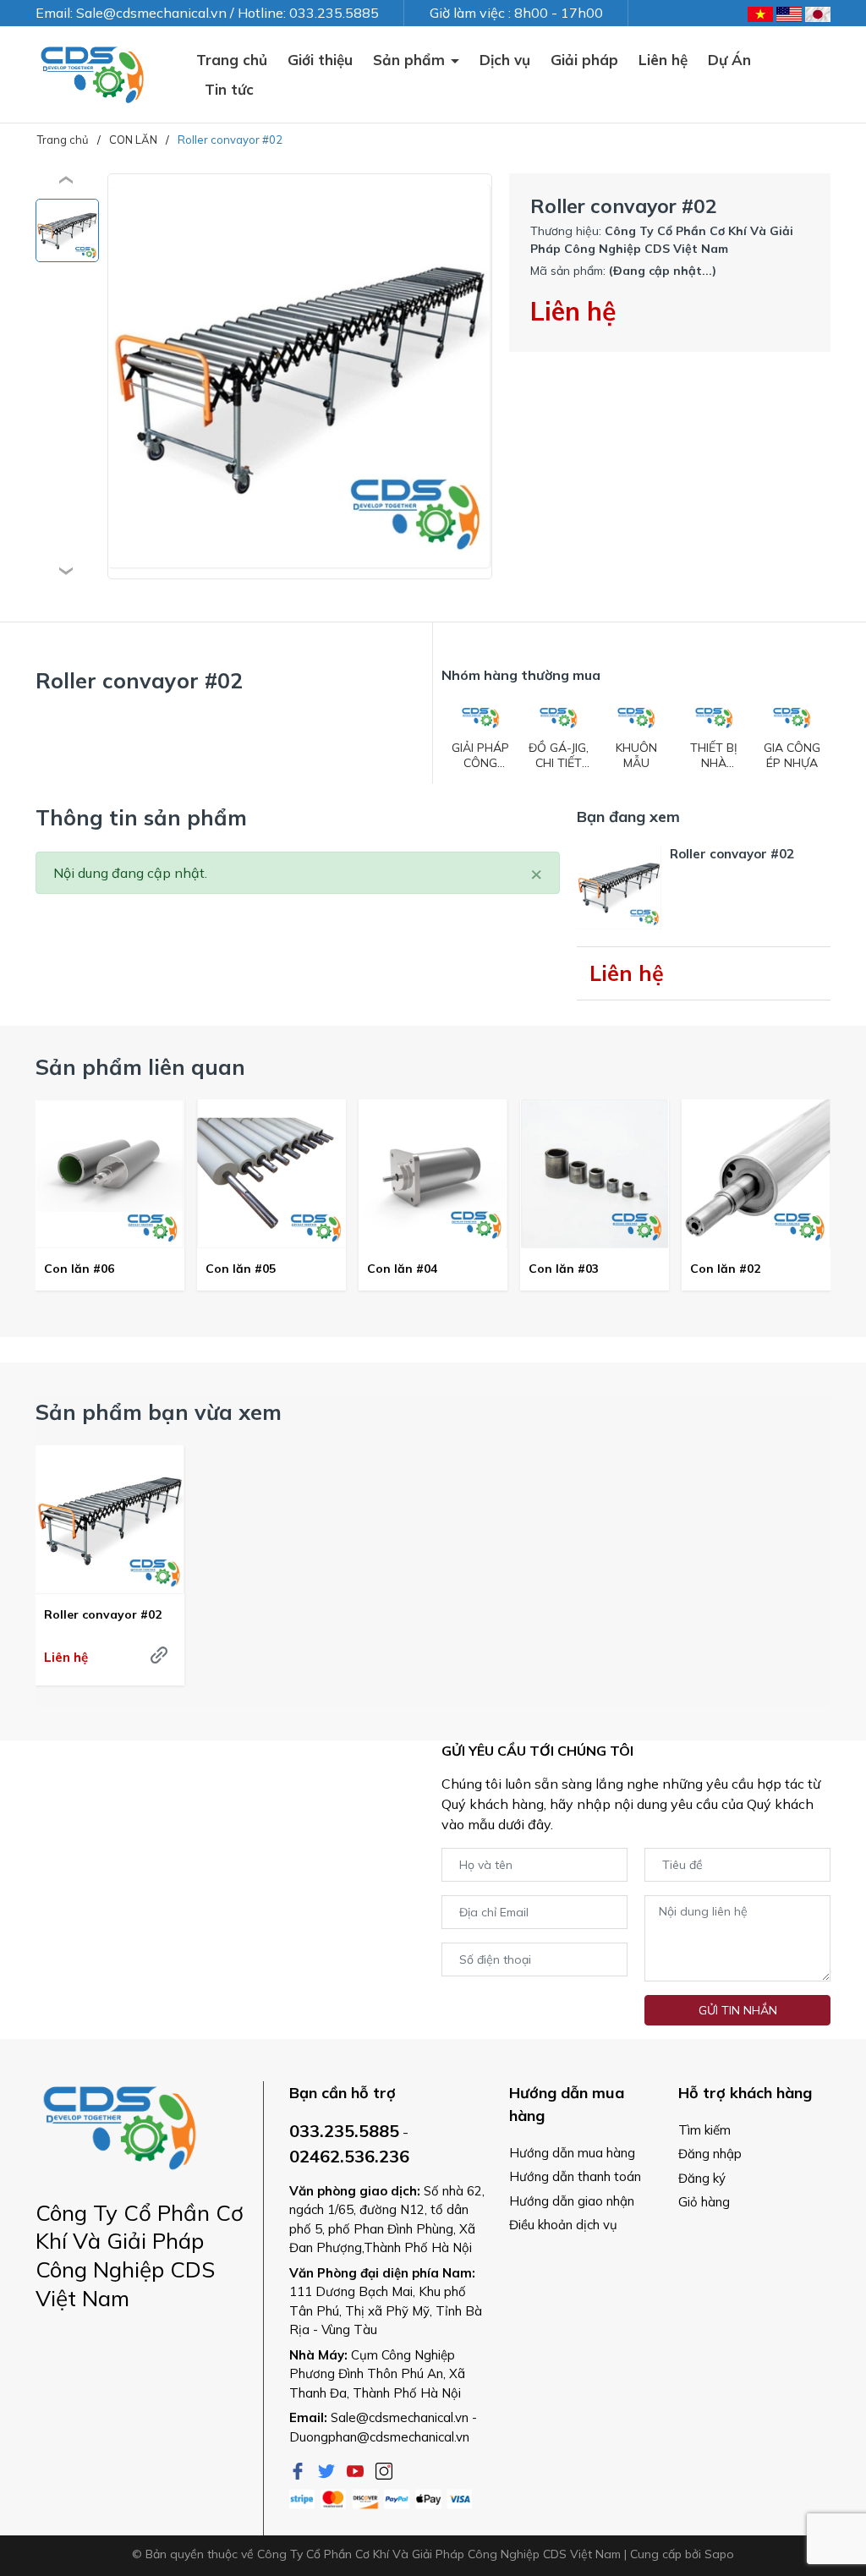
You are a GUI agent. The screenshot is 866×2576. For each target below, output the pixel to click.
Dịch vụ (505, 60)
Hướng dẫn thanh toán (575, 2176)
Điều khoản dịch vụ (563, 2225)
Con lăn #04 (402, 1269)
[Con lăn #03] (595, 1174)
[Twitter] (328, 2469)
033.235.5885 (344, 2131)
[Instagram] (384, 2469)
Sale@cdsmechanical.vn (400, 2417)
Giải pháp (584, 60)
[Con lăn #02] (756, 1174)
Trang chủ (232, 60)
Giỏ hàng (704, 2202)
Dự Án (729, 60)
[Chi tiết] (159, 1655)
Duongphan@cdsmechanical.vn (379, 2437)
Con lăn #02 (725, 1269)
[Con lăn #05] (271, 1174)
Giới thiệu (320, 60)
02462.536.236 (349, 2156)
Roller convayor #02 (103, 1614)
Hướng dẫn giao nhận (572, 2201)
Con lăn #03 (564, 1269)
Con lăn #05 (241, 1269)
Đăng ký (702, 2178)
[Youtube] (357, 2469)
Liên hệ (663, 60)
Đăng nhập (710, 2154)
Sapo (719, 2554)
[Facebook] (299, 2469)
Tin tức (229, 89)
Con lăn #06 (79, 1269)
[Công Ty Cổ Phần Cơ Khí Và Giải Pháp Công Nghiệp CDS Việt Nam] (93, 74)
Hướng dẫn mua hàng (572, 2153)
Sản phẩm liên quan (140, 1067)
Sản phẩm (411, 60)
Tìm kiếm (704, 2130)
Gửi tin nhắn (738, 2010)
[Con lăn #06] (110, 1174)
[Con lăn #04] (433, 1174)
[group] (300, 376)
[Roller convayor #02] (110, 1520)
